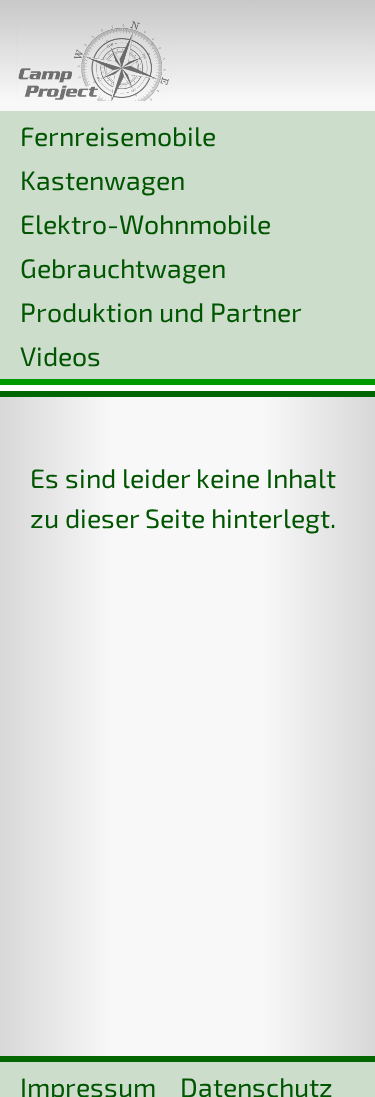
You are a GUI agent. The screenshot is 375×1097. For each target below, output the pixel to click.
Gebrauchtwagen (123, 267)
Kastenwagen (102, 179)
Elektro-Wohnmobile (145, 223)
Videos (60, 355)
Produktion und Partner (161, 311)
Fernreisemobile (118, 135)
